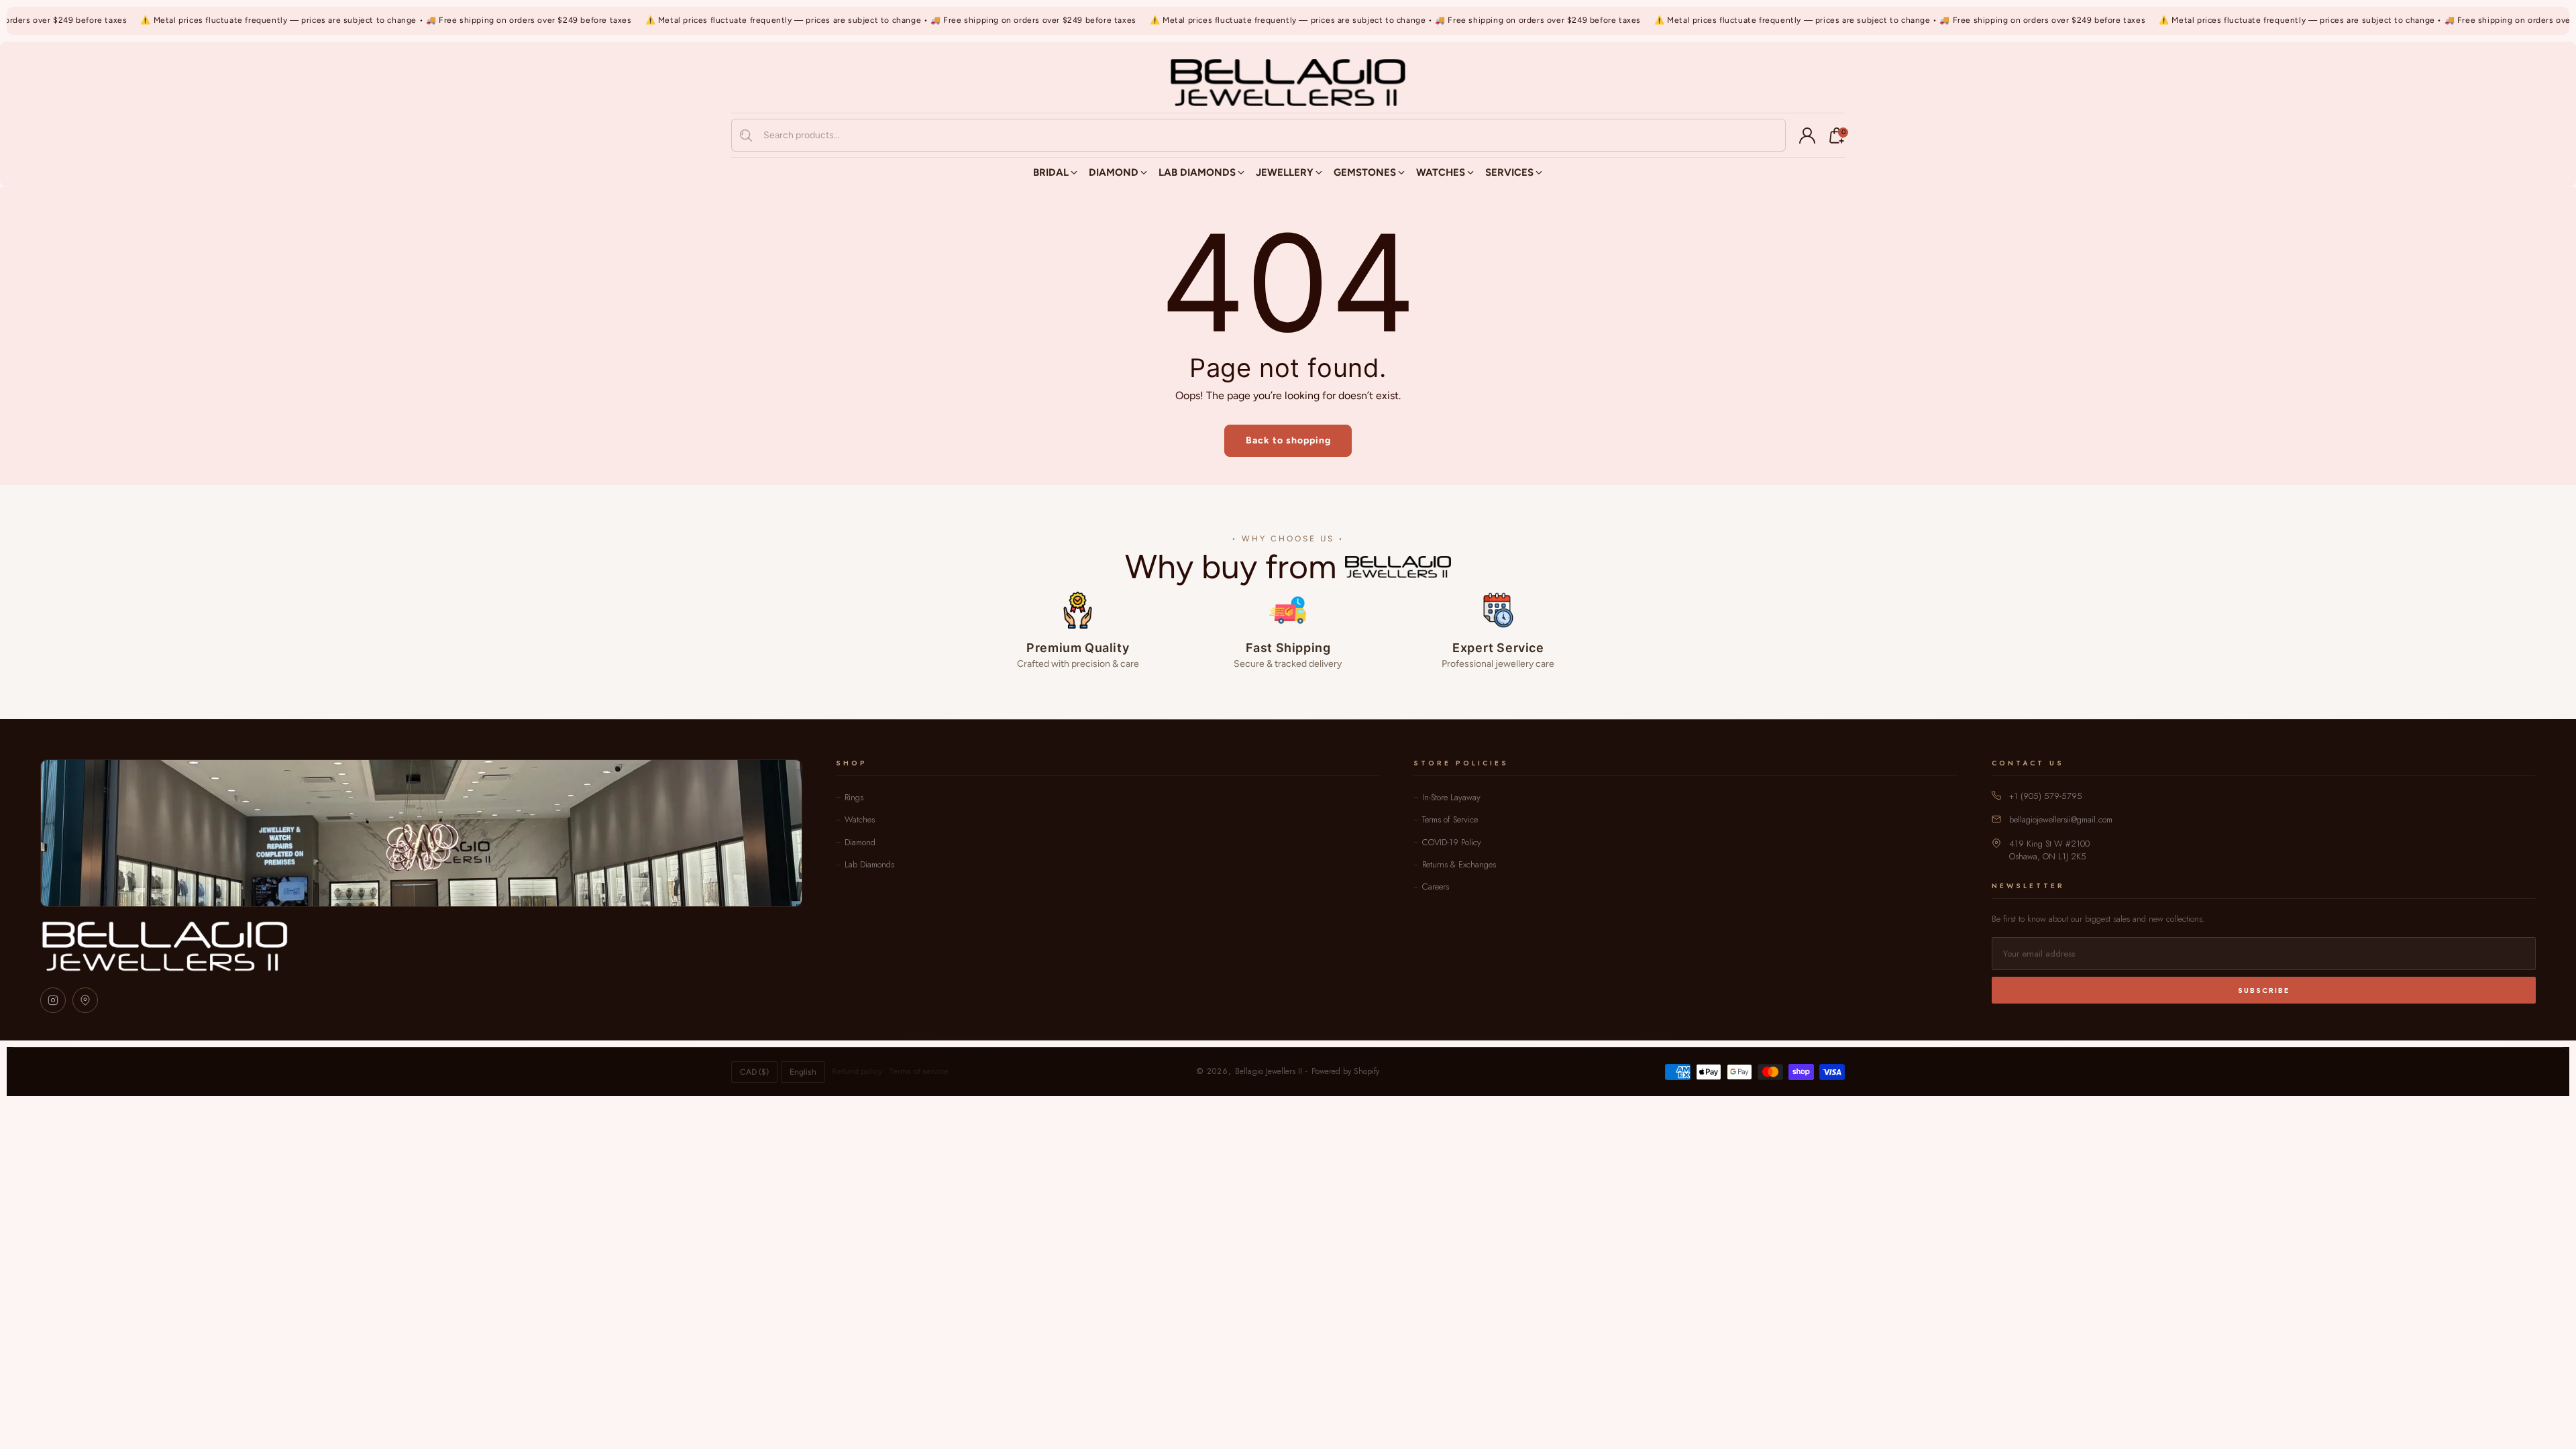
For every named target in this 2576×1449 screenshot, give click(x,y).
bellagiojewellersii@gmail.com (2061, 819)
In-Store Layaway (1451, 797)
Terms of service (919, 1071)
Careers (1436, 887)
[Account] (1807, 136)
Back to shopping (1288, 440)
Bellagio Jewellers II (1269, 1071)
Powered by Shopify (1345, 1071)
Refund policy (857, 1071)
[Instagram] (53, 1000)
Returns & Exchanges (1459, 864)
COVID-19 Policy (1452, 842)
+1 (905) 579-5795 (2046, 796)
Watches (860, 819)
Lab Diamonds (869, 864)
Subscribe (2264, 990)
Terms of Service (1450, 819)
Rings (854, 797)
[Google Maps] (85, 1000)
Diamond (860, 842)
